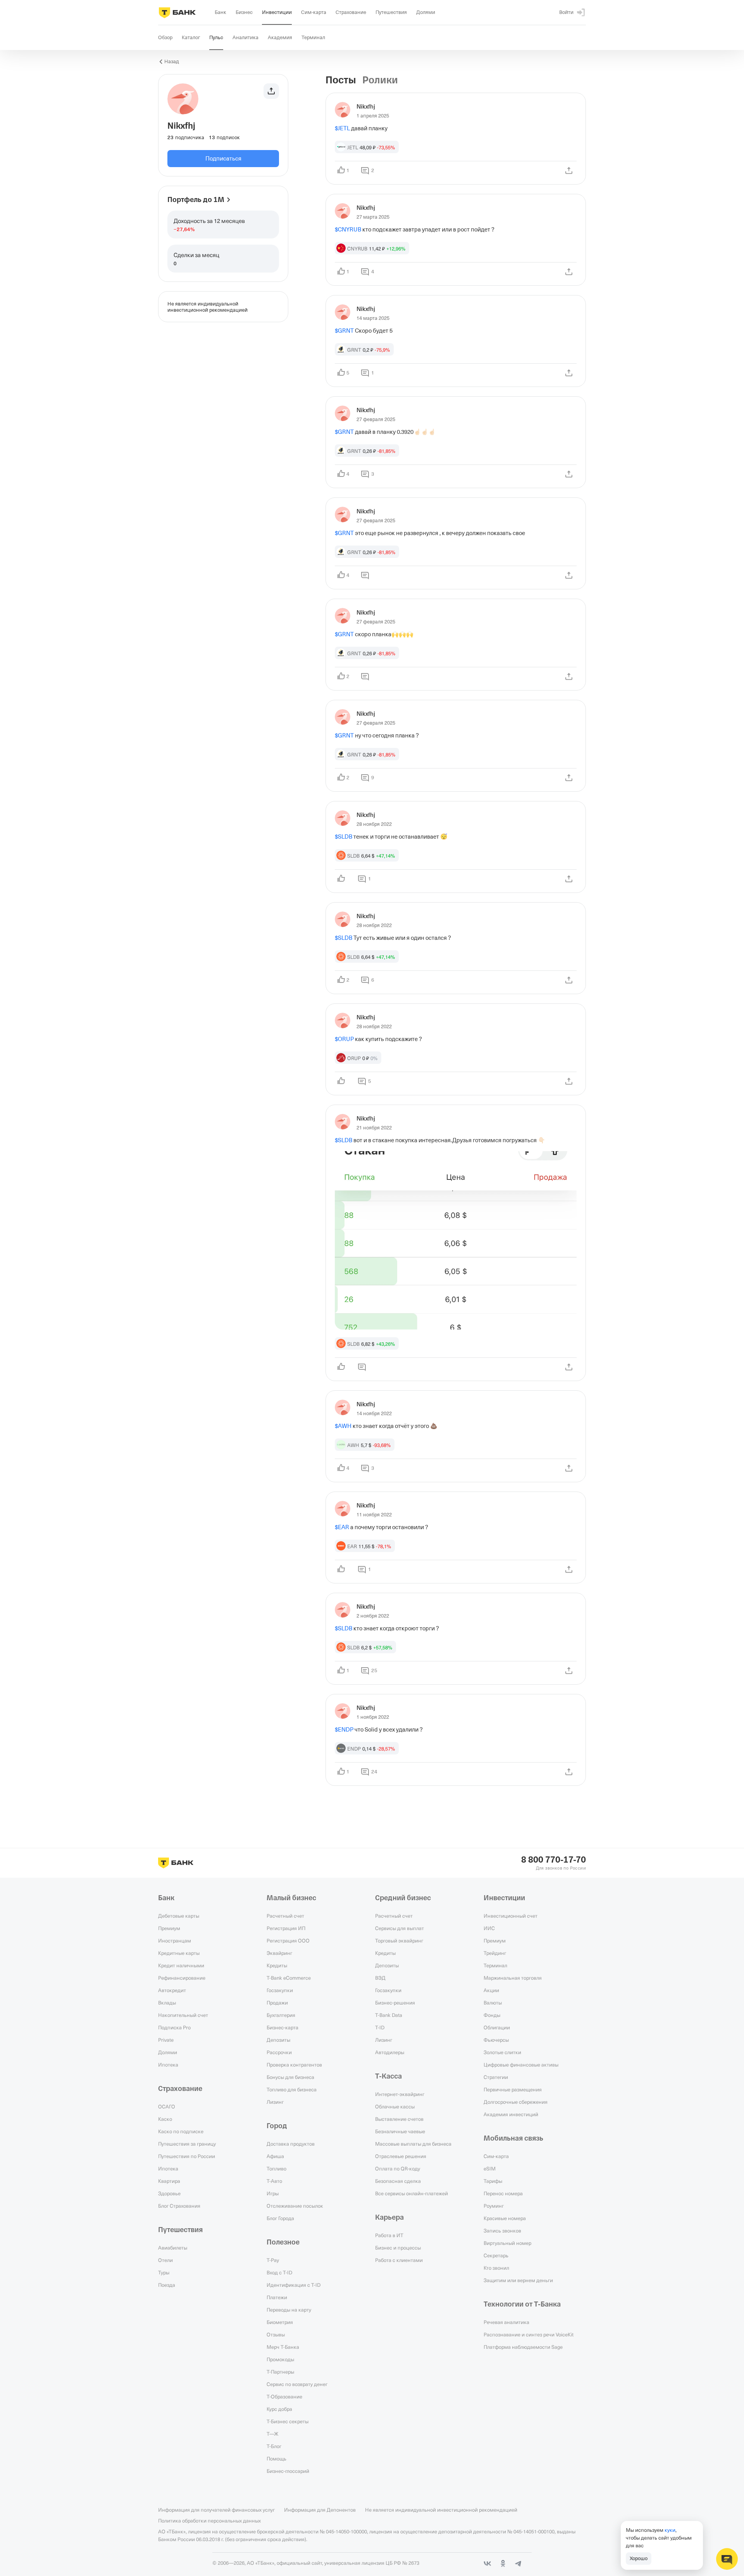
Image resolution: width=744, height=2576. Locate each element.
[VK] (487, 2564)
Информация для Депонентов (320, 2510)
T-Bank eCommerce (289, 1978)
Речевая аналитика (506, 2322)
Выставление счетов (399, 2119)
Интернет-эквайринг (400, 2094)
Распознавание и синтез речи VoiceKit (529, 2334)
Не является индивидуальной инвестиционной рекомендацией (441, 2510)
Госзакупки (280, 1990)
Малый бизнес (291, 1898)
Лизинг (275, 2102)
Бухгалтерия (281, 2015)
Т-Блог (274, 2446)
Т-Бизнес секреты (288, 2421)
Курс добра (279, 2409)
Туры (164, 2272)
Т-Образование (284, 2396)
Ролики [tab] (380, 80)
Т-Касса (388, 2076)
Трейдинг (495, 1953)
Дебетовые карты (179, 1916)
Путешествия (180, 2230)
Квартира (169, 2181)
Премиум (169, 1928)
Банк (166, 1898)
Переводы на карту (289, 2310)
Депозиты (278, 2040)
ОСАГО (167, 2106)
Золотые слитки (502, 2052)
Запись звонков (502, 2231)
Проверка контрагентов (294, 2065)
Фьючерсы (496, 2040)
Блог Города (280, 2218)
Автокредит (172, 1990)
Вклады (167, 2003)
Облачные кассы (395, 2106)
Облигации (497, 2027)
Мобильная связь (513, 2138)
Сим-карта (496, 2156)
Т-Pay (273, 2260)
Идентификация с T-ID (294, 2285)
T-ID (380, 2027)
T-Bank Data (389, 2015)
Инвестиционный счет (511, 1916)
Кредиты (277, 1965)
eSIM (490, 2169)
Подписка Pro (174, 2027)
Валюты (493, 2003)
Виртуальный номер (507, 2243)
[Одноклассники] (503, 2564)
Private (166, 2040)
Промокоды (280, 2359)
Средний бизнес (403, 1898)
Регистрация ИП (286, 1928)
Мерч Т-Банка (283, 2347)
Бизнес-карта (282, 2027)
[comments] (365, 575)
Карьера (389, 2217)
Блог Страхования (179, 2206)
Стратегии (496, 2077)
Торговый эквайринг (399, 1941)
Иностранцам (175, 1941)
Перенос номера (503, 2193)
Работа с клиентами (399, 2260)
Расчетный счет (285, 1916)
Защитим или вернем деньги (518, 2280)
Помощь (276, 2459)
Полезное (283, 2242)
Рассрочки (279, 2052)
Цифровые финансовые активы (521, 2065)
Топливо (276, 2169)
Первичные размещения (513, 2089)
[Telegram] (518, 2564)
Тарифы (493, 2181)
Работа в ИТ (389, 2235)
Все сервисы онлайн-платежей (412, 2193)
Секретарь (496, 2255)
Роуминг (494, 2206)
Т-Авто (274, 2181)
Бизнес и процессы (398, 2248)
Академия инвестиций (511, 2114)
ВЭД (380, 1978)
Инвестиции (504, 1898)
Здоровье (169, 2193)
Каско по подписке (181, 2131)
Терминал (495, 1965)
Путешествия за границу (187, 2144)
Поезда (167, 2285)
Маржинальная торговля (513, 1978)
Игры (273, 2193)
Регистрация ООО (288, 1941)
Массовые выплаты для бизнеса (413, 2144)
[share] (569, 171)
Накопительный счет (183, 2015)
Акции (491, 1990)
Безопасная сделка (398, 2181)
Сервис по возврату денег (297, 2384)
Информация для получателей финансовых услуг (216, 2510)
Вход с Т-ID (279, 2272)
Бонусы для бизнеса (290, 2077)
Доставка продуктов (291, 2144)
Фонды (492, 2015)
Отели (165, 2260)
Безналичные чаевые (400, 2131)
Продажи (277, 2003)
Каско (165, 2119)
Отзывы (276, 2334)
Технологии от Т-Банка (522, 2304)
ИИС (489, 1928)
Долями (168, 2052)
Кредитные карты (179, 1953)
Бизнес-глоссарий (288, 2471)
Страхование (180, 2089)
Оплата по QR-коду (398, 2169)
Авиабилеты (173, 2248)
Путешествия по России (187, 2156)
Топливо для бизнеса (292, 2089)
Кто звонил (496, 2268)
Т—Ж (272, 2434)
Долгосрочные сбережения (516, 2102)
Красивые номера (505, 2218)
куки (670, 2530)
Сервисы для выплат (400, 1928)
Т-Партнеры (280, 2372)
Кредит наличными (181, 1965)
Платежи (277, 2297)
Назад (172, 61)
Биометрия (280, 2322)
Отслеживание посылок (295, 2206)
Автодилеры (390, 2052)
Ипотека (168, 2065)
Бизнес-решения (395, 2003)
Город (277, 2126)
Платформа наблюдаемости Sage (523, 2347)
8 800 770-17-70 (554, 1860)
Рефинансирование (182, 1978)
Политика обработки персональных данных (209, 2521)
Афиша (275, 2156)
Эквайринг (279, 1953)
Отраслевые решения (401, 2156)
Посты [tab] (341, 80)
